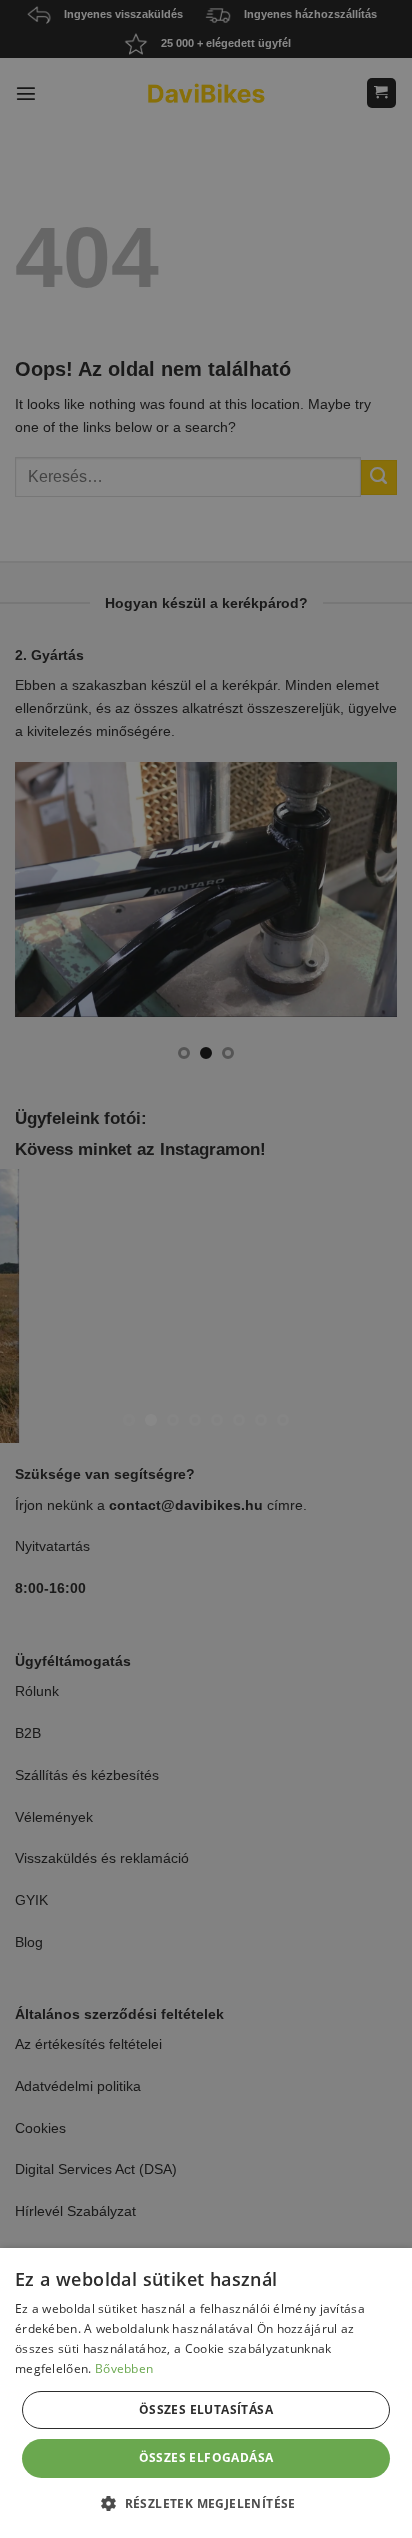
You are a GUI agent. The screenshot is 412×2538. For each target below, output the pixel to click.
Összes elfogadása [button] (206, 2457)
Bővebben (124, 2368)
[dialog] (206, 2393)
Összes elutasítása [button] (206, 2409)
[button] (206, 2503)
